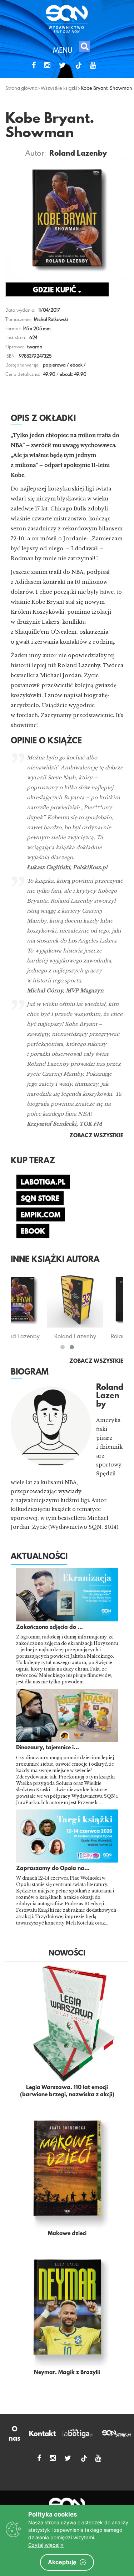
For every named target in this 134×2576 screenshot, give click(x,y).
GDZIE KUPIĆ (55, 290)
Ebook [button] (33, 1232)
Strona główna (21, 88)
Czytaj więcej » (46, 2545)
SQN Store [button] (40, 1199)
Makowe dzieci (67, 2234)
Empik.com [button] (41, 1215)
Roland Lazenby (78, 154)
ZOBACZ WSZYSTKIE (96, 1361)
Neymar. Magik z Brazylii (67, 2373)
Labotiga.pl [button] (43, 1183)
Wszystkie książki (59, 88)
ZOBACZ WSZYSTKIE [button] (96, 1136)
